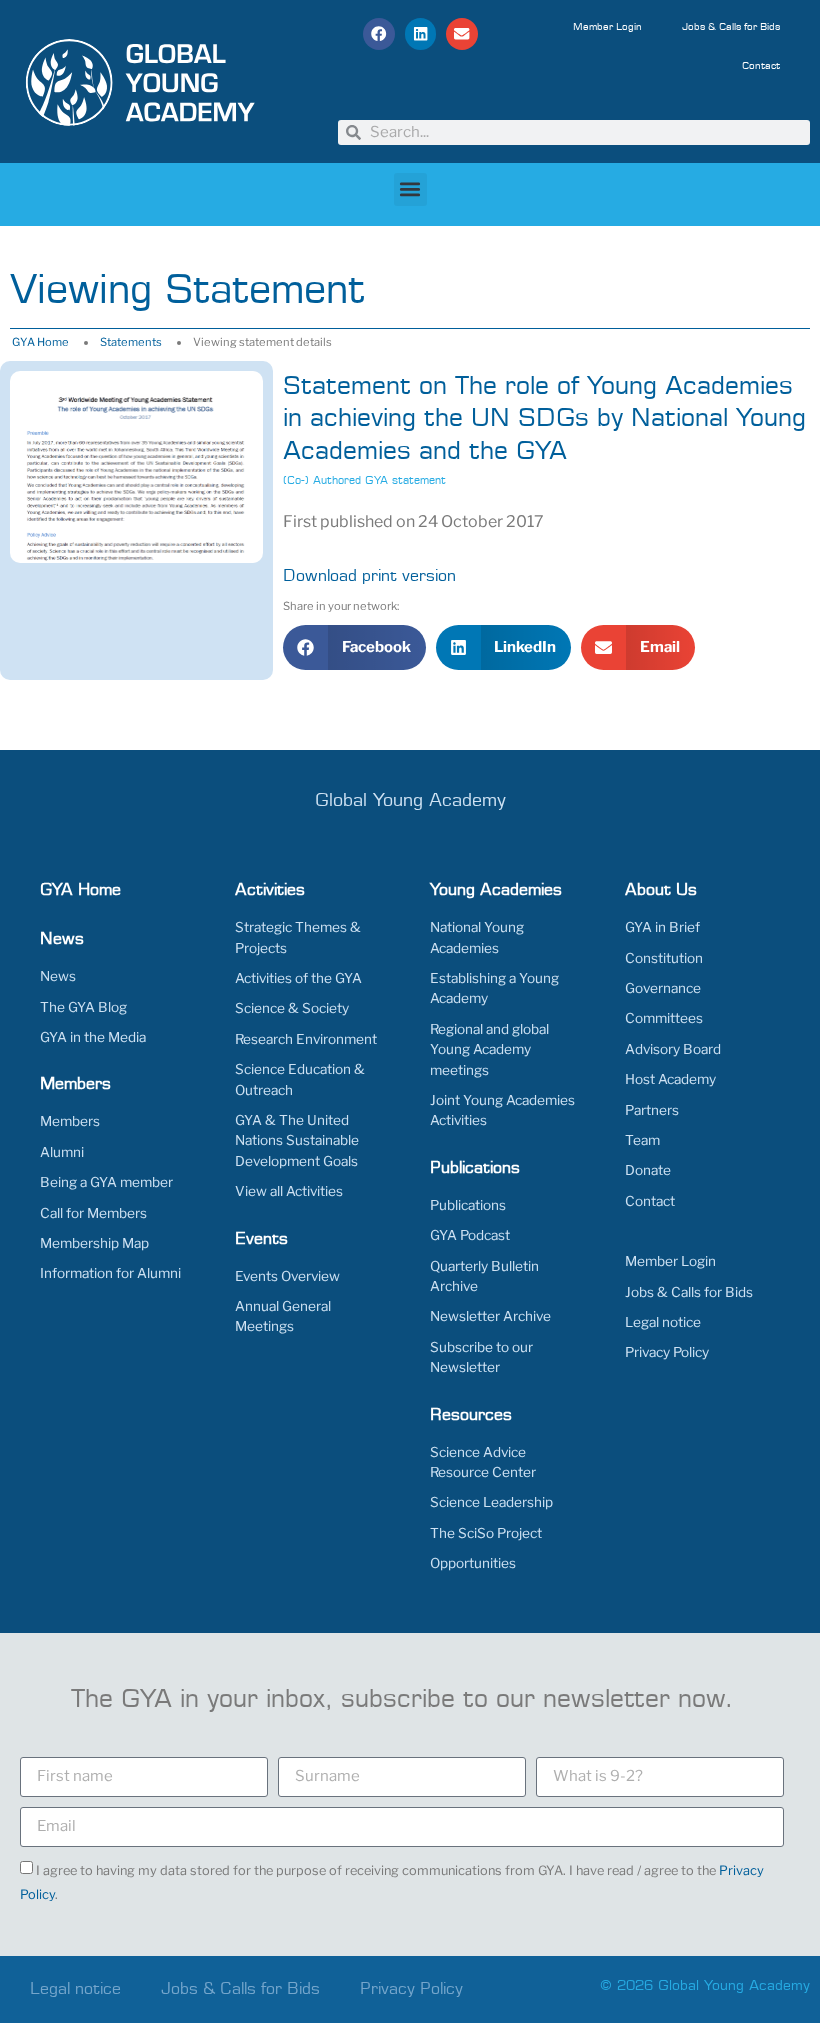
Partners (652, 1110)
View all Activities (289, 1191)
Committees (664, 1018)
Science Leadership (491, 1502)
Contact (761, 66)
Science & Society (292, 1008)
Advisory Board (673, 1049)
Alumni (62, 1152)
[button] (379, 34)
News (58, 976)
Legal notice (663, 1322)
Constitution (664, 958)
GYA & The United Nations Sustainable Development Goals (297, 1140)
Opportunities (473, 1563)
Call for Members (93, 1213)
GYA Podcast (470, 1235)
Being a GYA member (106, 1182)
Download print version (369, 576)
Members (70, 1121)
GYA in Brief (662, 927)
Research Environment (306, 1039)
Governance (663, 988)
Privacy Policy (667, 1352)
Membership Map (94, 1243)
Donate (648, 1170)
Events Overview (287, 1276)
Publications (468, 1205)
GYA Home (40, 342)
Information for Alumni (110, 1273)
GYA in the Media (93, 1037)
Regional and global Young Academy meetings (489, 1049)
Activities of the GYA (298, 978)
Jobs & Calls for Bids (731, 27)
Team (642, 1140)
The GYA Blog (83, 1007)
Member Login (607, 27)
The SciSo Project (486, 1533)
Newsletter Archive (490, 1316)
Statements (131, 342)
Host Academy (670, 1079)
